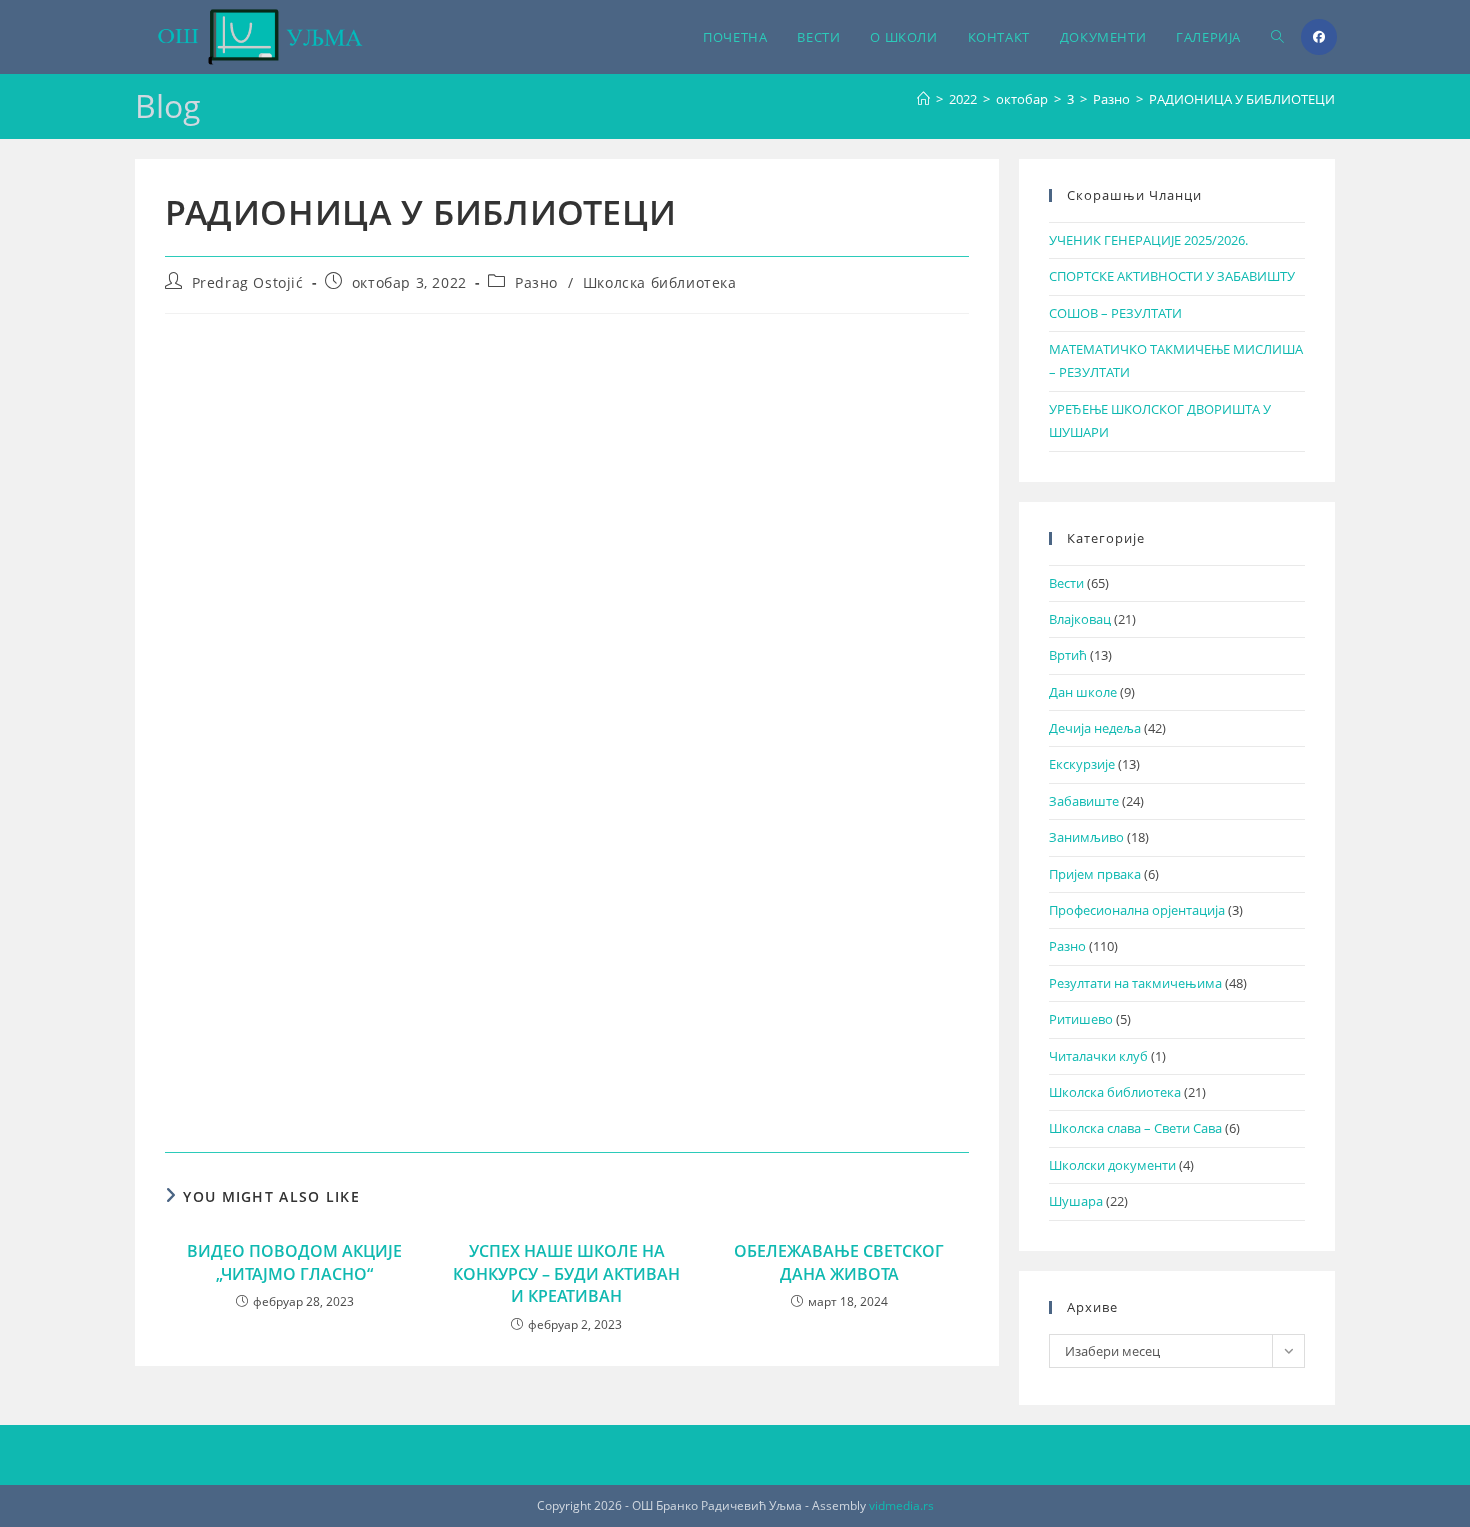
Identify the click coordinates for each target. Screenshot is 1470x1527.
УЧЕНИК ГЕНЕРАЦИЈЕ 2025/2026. (1148, 240)
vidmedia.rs (901, 1505)
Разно (536, 282)
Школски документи (1112, 1165)
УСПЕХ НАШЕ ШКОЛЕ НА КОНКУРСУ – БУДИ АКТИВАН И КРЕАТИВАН (566, 1273)
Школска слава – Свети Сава (1135, 1128)
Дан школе (1083, 692)
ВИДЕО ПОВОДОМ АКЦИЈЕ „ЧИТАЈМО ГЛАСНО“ (294, 1262)
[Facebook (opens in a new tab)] (1319, 37)
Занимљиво (1086, 837)
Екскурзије (1082, 764)
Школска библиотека (660, 282)
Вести (1066, 583)
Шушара (1076, 1201)
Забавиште (1084, 801)
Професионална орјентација (1137, 910)
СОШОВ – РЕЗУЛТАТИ (1115, 313)
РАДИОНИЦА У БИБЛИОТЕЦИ (1242, 99)
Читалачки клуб (1098, 1056)
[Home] (923, 99)
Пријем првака (1095, 874)
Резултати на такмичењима (1135, 983)
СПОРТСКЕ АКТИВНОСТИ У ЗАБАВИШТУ (1172, 276)
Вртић (1068, 655)
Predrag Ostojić (248, 282)
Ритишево (1081, 1019)
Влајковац (1080, 619)
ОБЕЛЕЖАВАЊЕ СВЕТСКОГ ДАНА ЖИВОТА (839, 1262)
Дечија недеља (1095, 728)
